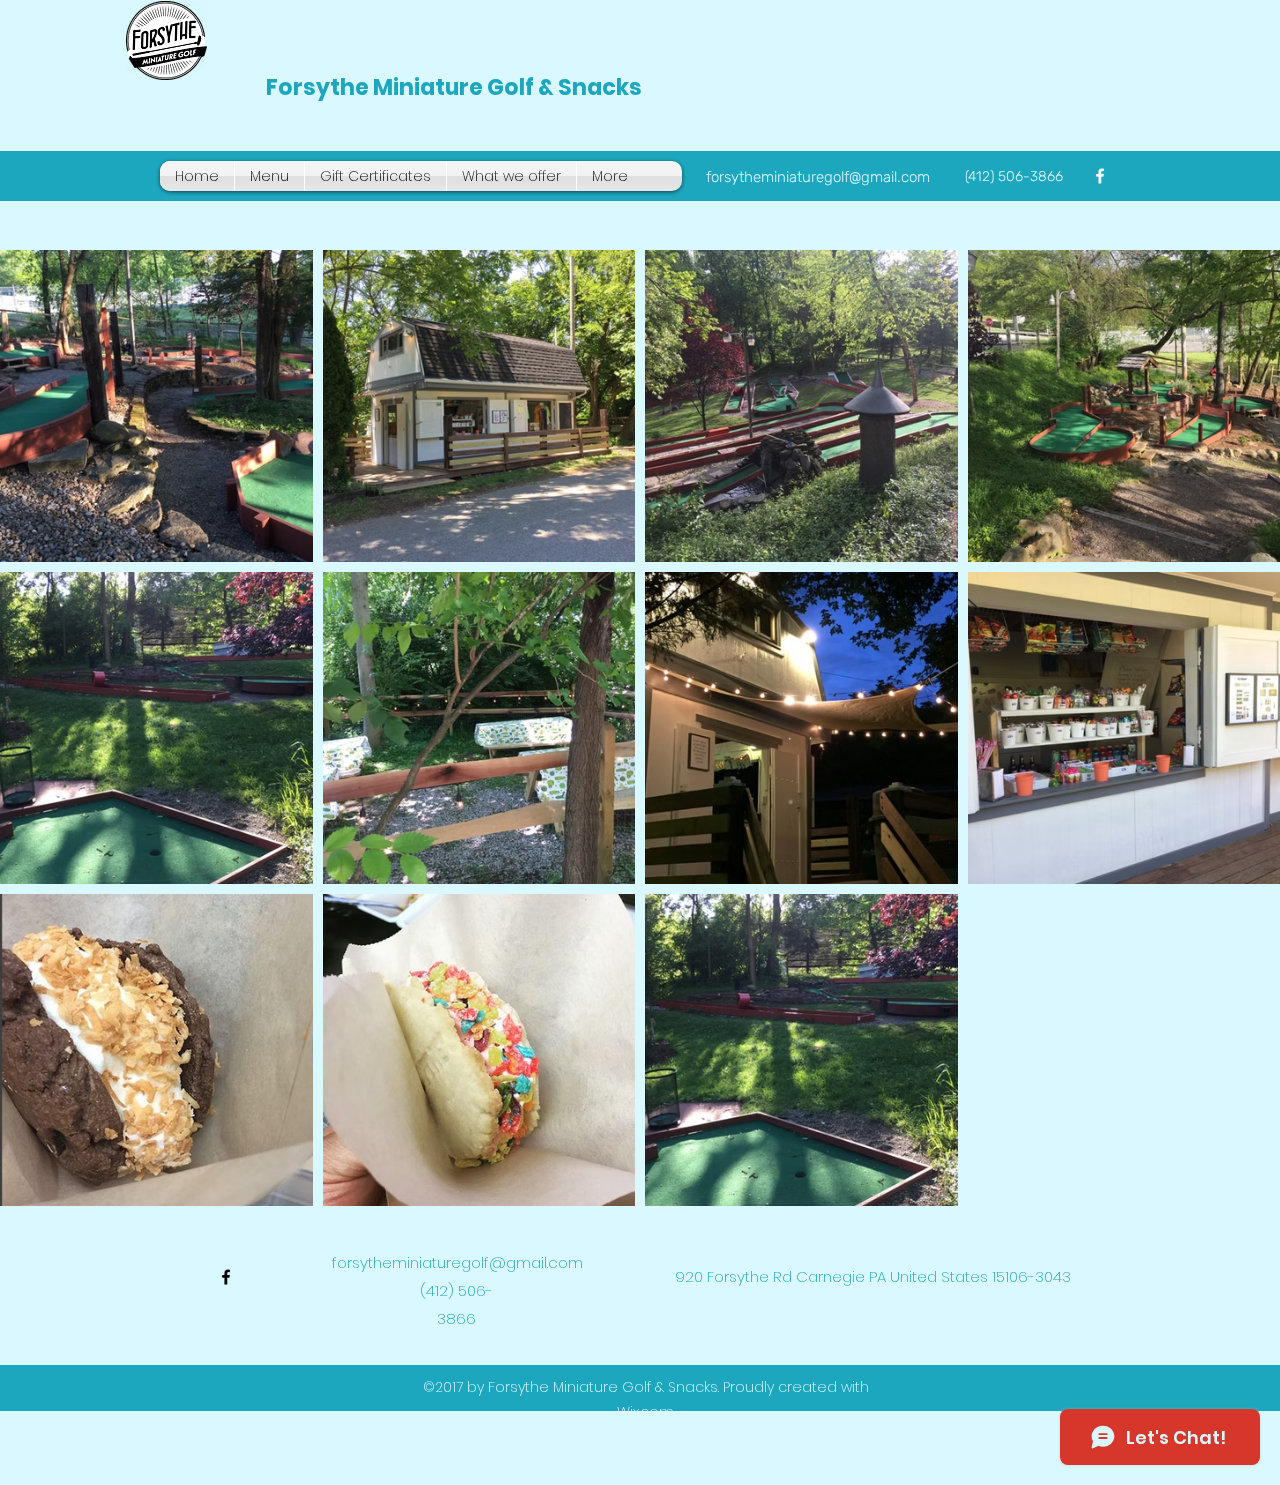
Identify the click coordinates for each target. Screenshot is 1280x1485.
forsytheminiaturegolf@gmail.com (818, 177)
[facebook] (1100, 176)
